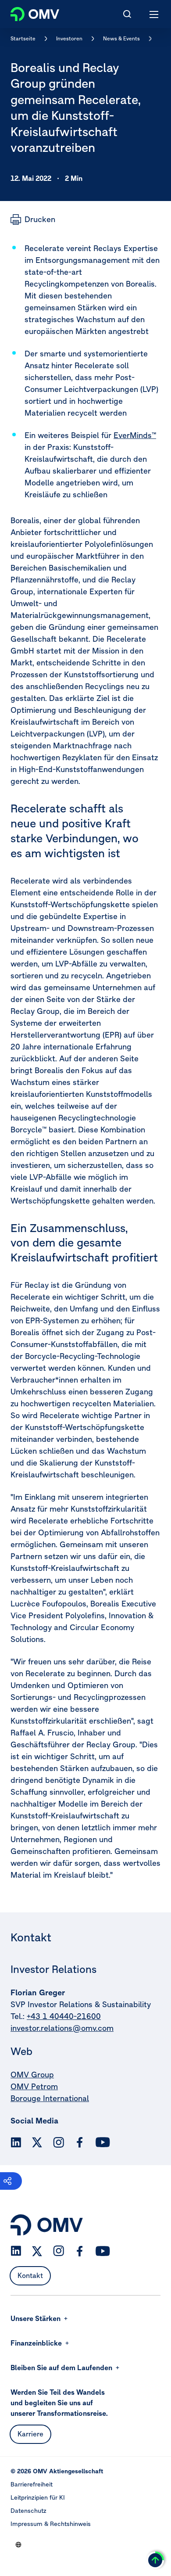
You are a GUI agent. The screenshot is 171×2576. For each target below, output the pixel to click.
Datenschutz (28, 2511)
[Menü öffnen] (154, 14)
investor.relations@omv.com (62, 2028)
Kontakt (30, 2275)
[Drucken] (33, 219)
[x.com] (37, 2142)
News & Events (121, 38)
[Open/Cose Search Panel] (127, 14)
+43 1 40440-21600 (64, 2016)
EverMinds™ (135, 435)
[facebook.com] (80, 2142)
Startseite (23, 38)
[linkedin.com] (16, 2143)
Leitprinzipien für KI (38, 2497)
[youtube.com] (103, 2142)
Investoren (69, 38)
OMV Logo (27, 12)
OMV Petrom (34, 2086)
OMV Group (32, 2075)
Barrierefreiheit (32, 2484)
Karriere (30, 2434)
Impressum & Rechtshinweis (51, 2524)
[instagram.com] (59, 2143)
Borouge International (50, 2098)
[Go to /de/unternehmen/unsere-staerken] (18, 2544)
